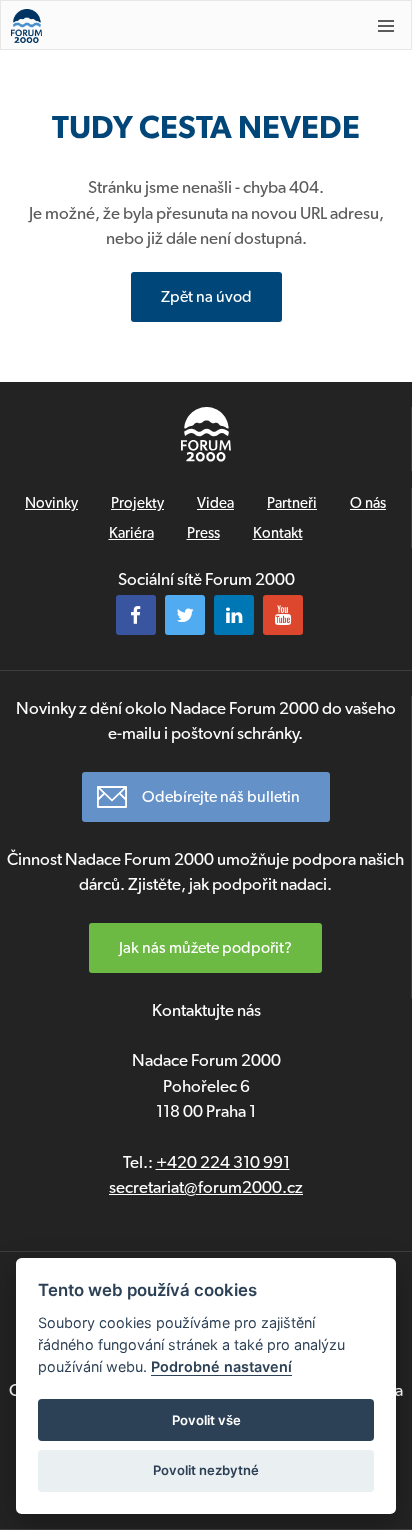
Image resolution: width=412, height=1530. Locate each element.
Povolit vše (206, 1420)
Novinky (51, 503)
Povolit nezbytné (206, 1470)
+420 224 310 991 (223, 1162)
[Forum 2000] (170, 26)
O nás (368, 503)
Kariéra (131, 533)
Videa (215, 503)
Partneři (292, 503)
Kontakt (278, 533)
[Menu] (386, 26)
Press (203, 533)
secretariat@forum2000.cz (206, 1187)
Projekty (137, 503)
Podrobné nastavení (221, 1366)
